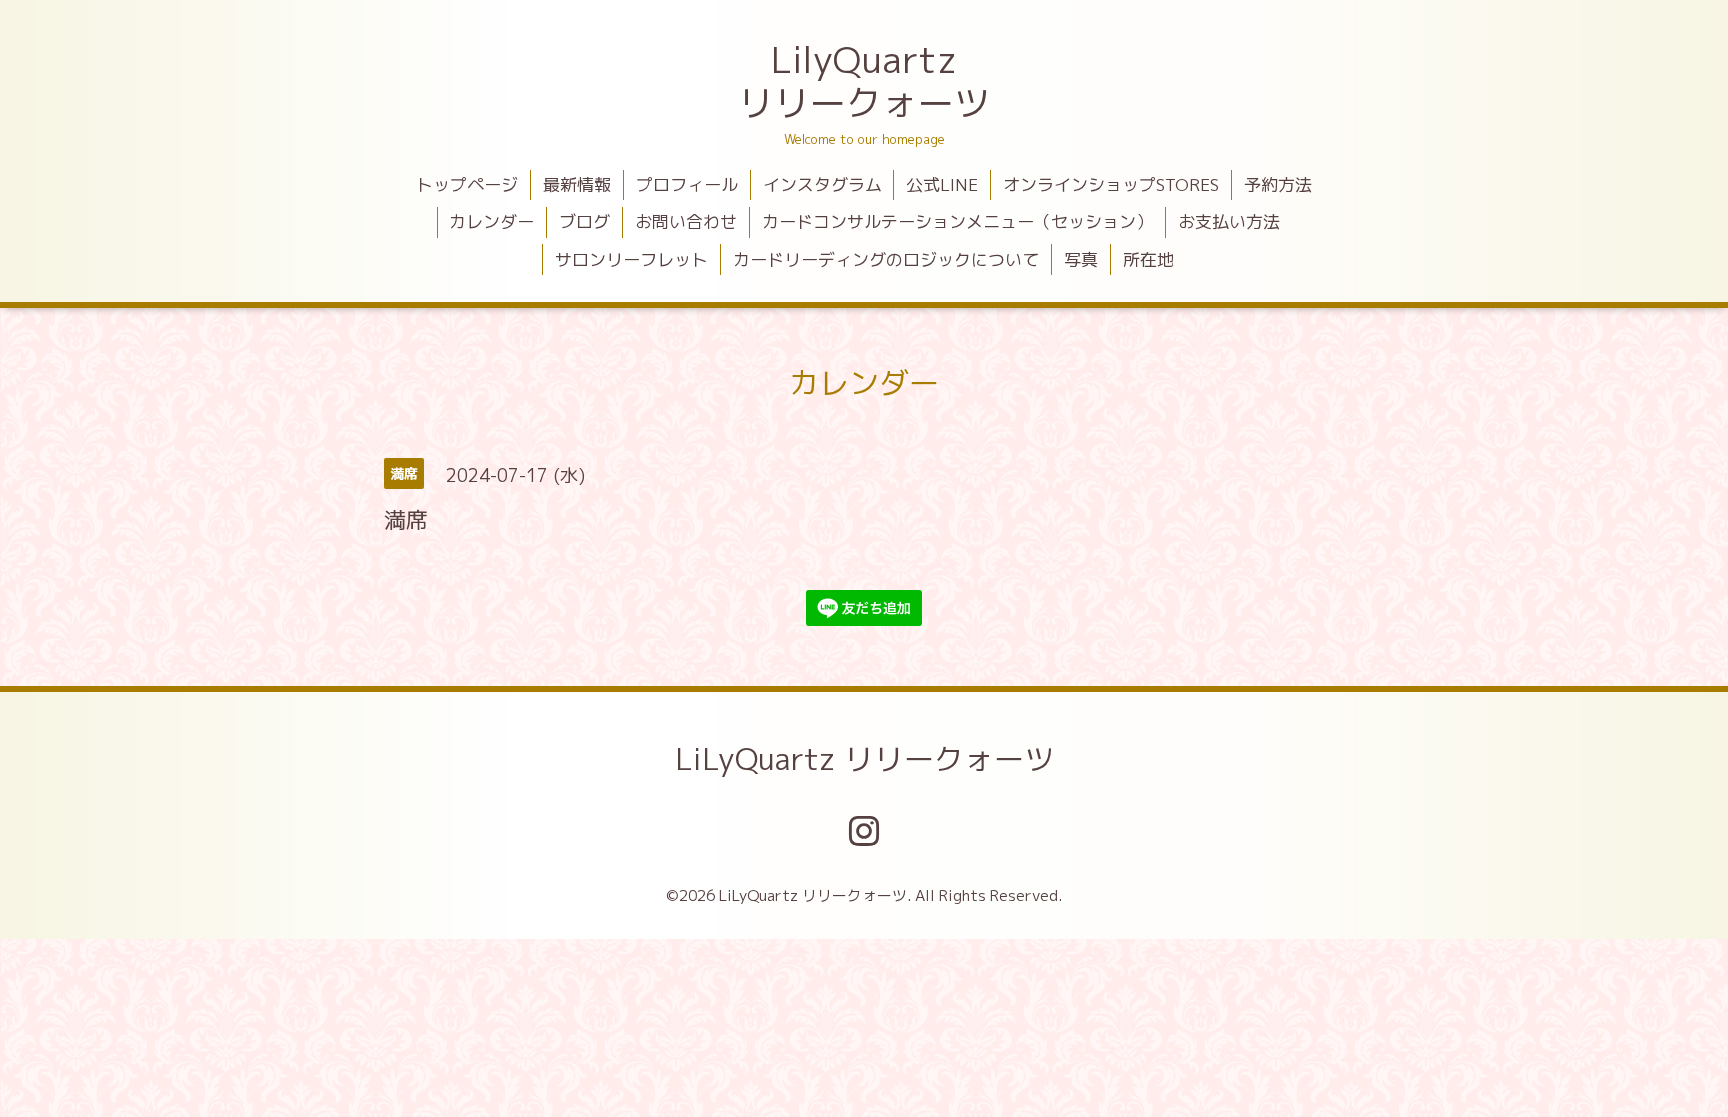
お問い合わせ (686, 221)
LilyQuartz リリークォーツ (864, 81)
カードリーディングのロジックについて (886, 259)
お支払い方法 (1229, 221)
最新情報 (577, 184)
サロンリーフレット (631, 259)
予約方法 (1278, 184)
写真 (1081, 259)
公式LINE (942, 184)
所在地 (1148, 259)
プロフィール (687, 184)
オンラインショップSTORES (1111, 184)
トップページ (467, 184)
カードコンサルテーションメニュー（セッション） (957, 221)
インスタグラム (822, 184)
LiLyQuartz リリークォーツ (864, 759)
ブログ (584, 221)
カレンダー (491, 221)
